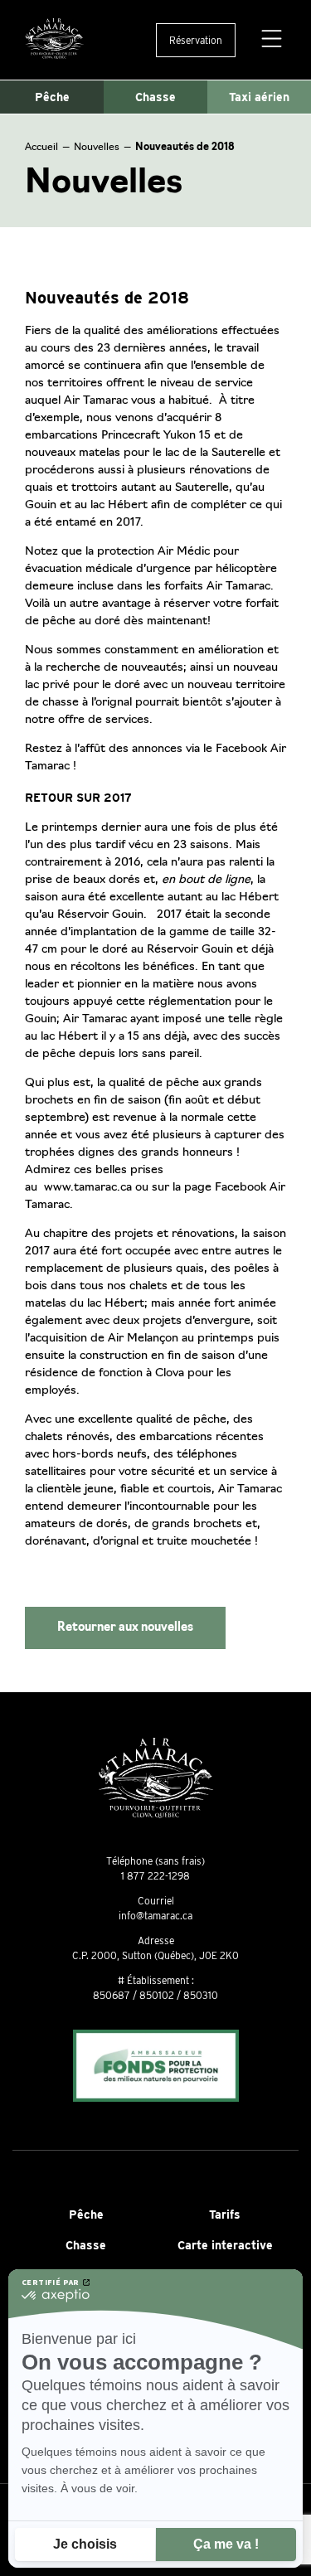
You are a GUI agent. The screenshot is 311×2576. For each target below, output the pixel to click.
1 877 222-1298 (155, 1876)
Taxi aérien (259, 97)
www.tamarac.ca (88, 1188)
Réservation (196, 40)
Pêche (52, 97)
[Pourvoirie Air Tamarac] (54, 40)
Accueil (41, 148)
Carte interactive (225, 2245)
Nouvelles (97, 148)
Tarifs (225, 2215)
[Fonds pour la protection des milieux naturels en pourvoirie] (156, 2067)
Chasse (155, 97)
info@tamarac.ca (155, 1916)
